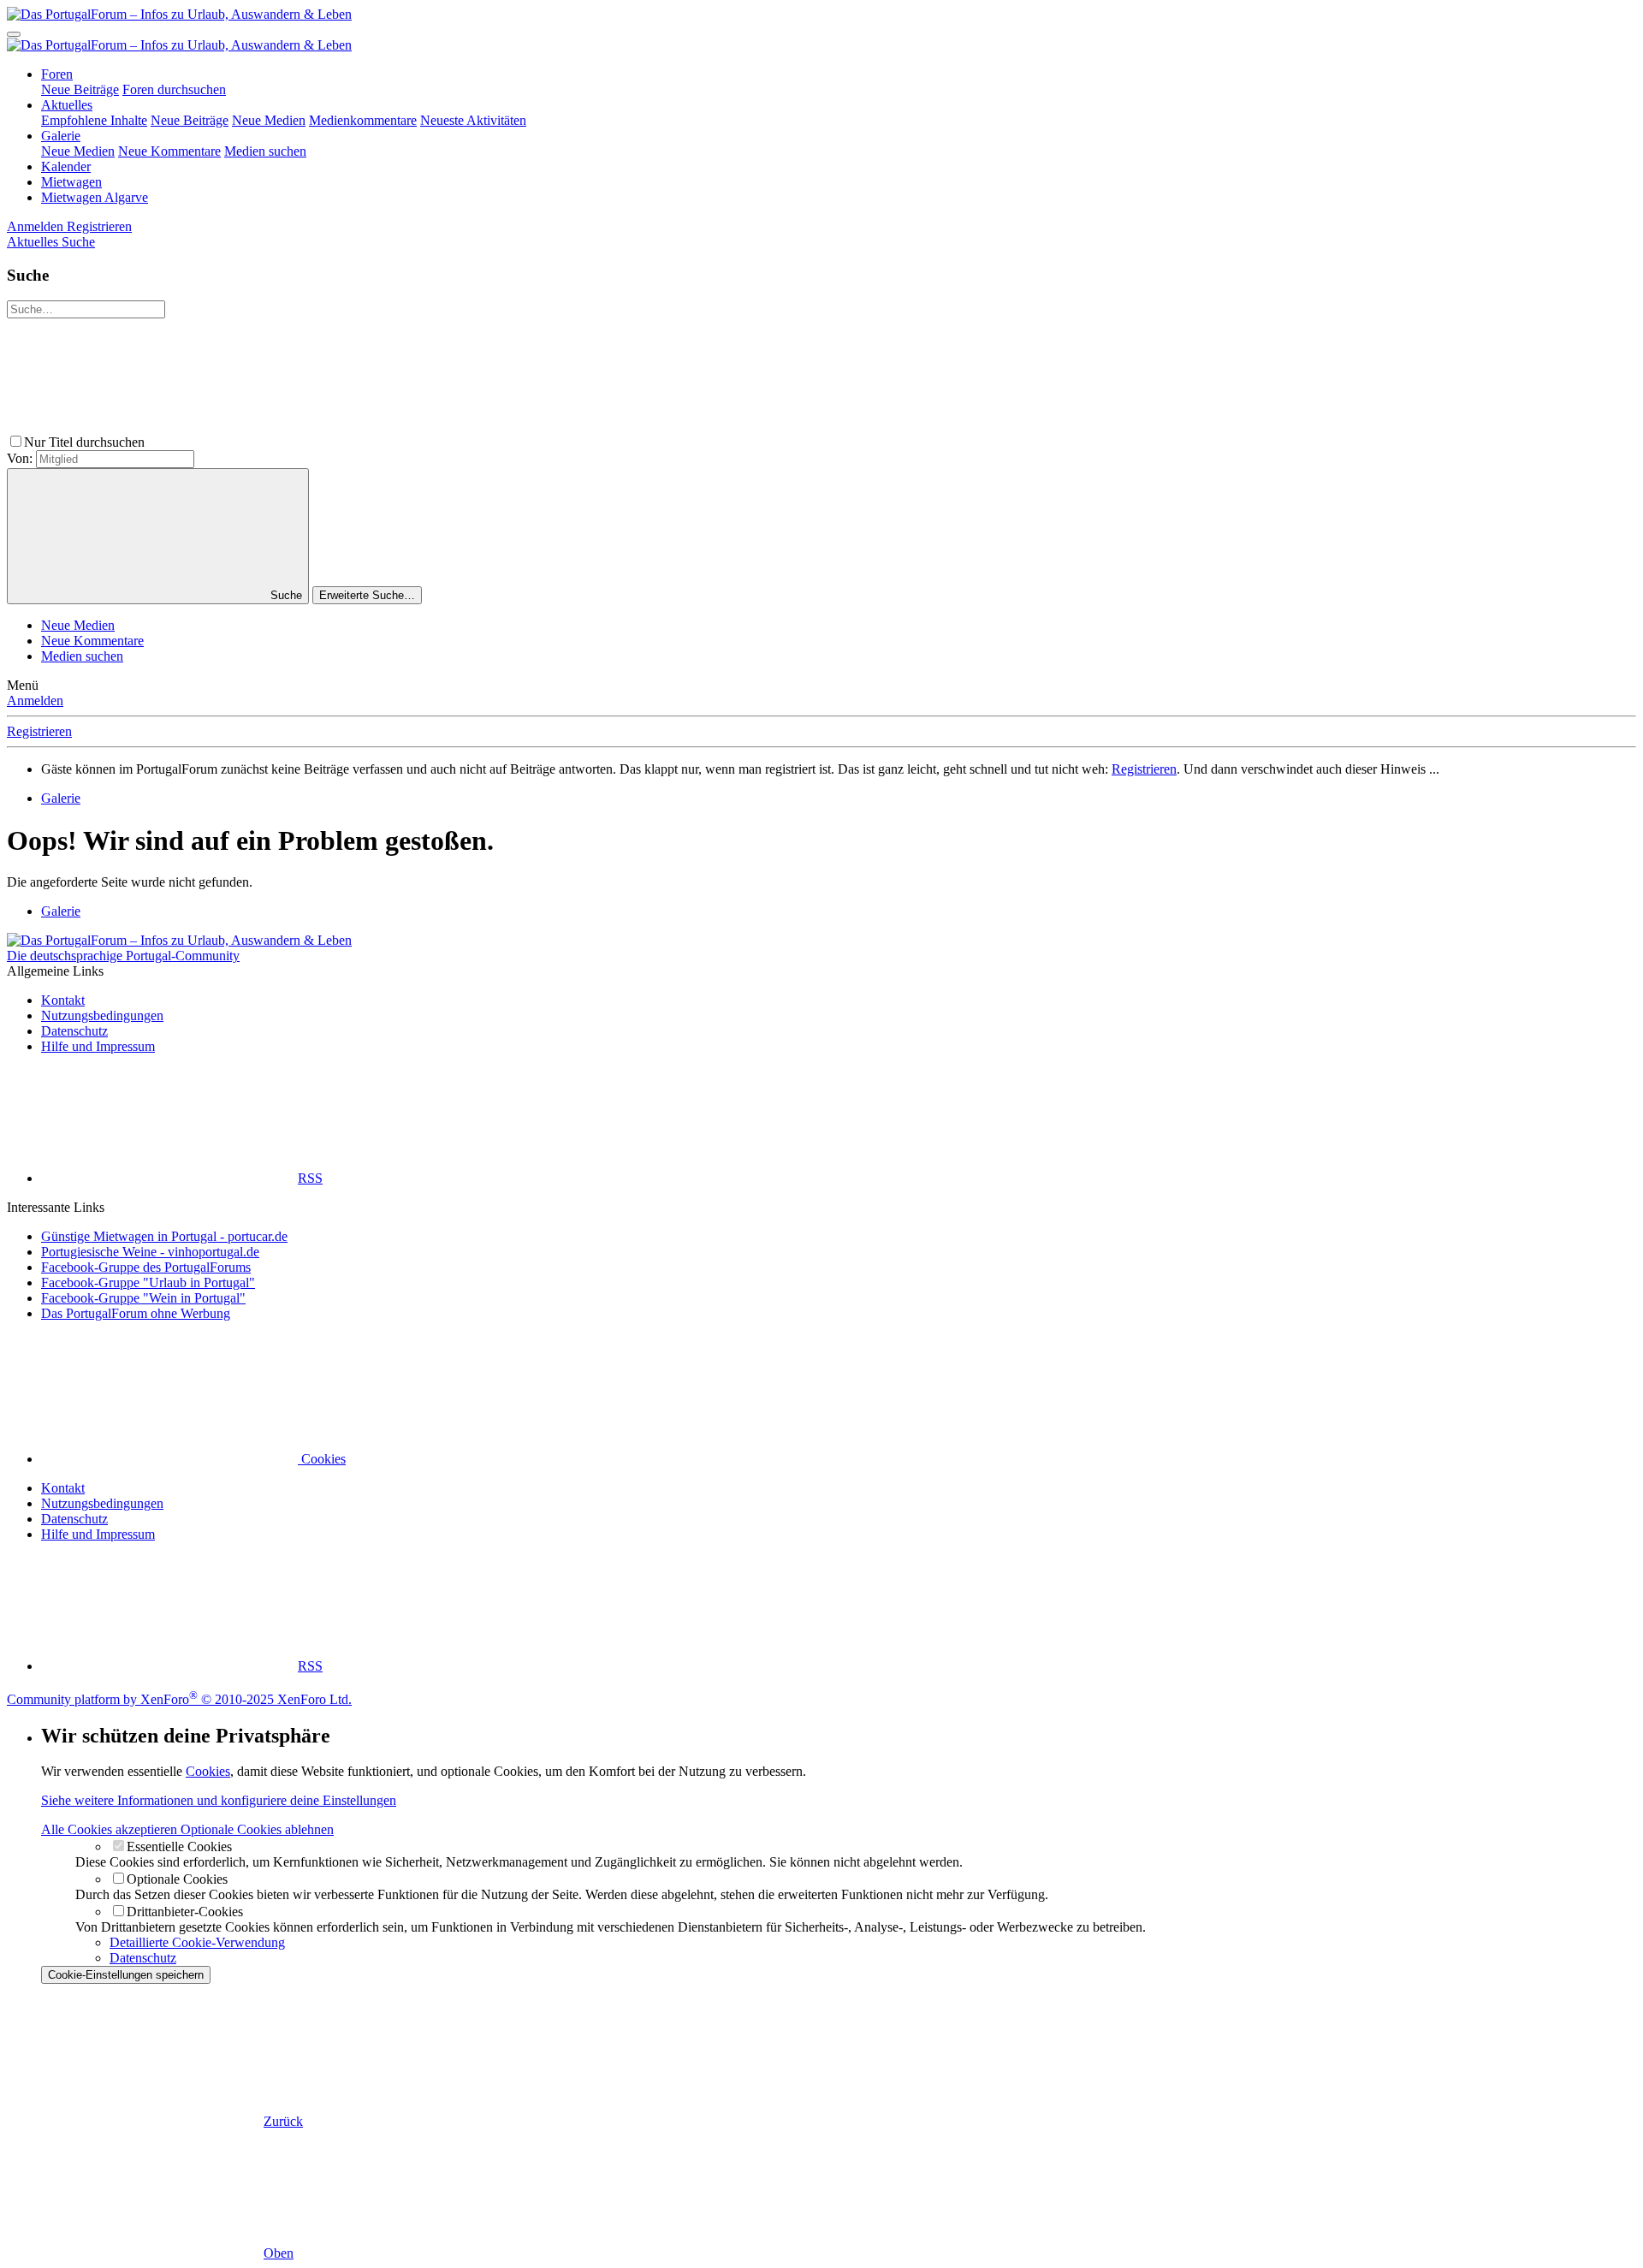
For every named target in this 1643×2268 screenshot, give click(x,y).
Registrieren (39, 731)
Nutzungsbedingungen (102, 1015)
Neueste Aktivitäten (473, 120)
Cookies (322, 1459)
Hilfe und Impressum (98, 1046)
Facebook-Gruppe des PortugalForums (146, 1267)
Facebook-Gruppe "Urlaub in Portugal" (148, 1282)
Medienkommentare (363, 120)
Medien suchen (265, 151)
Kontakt (63, 1000)
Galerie (61, 136)
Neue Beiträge (80, 89)
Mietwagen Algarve (95, 197)
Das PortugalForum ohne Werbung (136, 1313)
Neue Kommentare (169, 151)
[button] (276, 442)
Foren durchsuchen (174, 89)
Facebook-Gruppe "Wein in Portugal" (143, 1298)
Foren (57, 74)
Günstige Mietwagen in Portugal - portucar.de (164, 1236)
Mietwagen (71, 182)
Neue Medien (269, 120)
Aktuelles (67, 105)
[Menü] (14, 34)
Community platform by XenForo (179, 1699)
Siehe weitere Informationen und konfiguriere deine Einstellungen (219, 1800)
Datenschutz (74, 1031)
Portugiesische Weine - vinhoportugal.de (150, 1252)
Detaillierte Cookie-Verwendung (197, 1942)
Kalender (66, 166)
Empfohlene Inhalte (94, 120)
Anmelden (35, 701)
